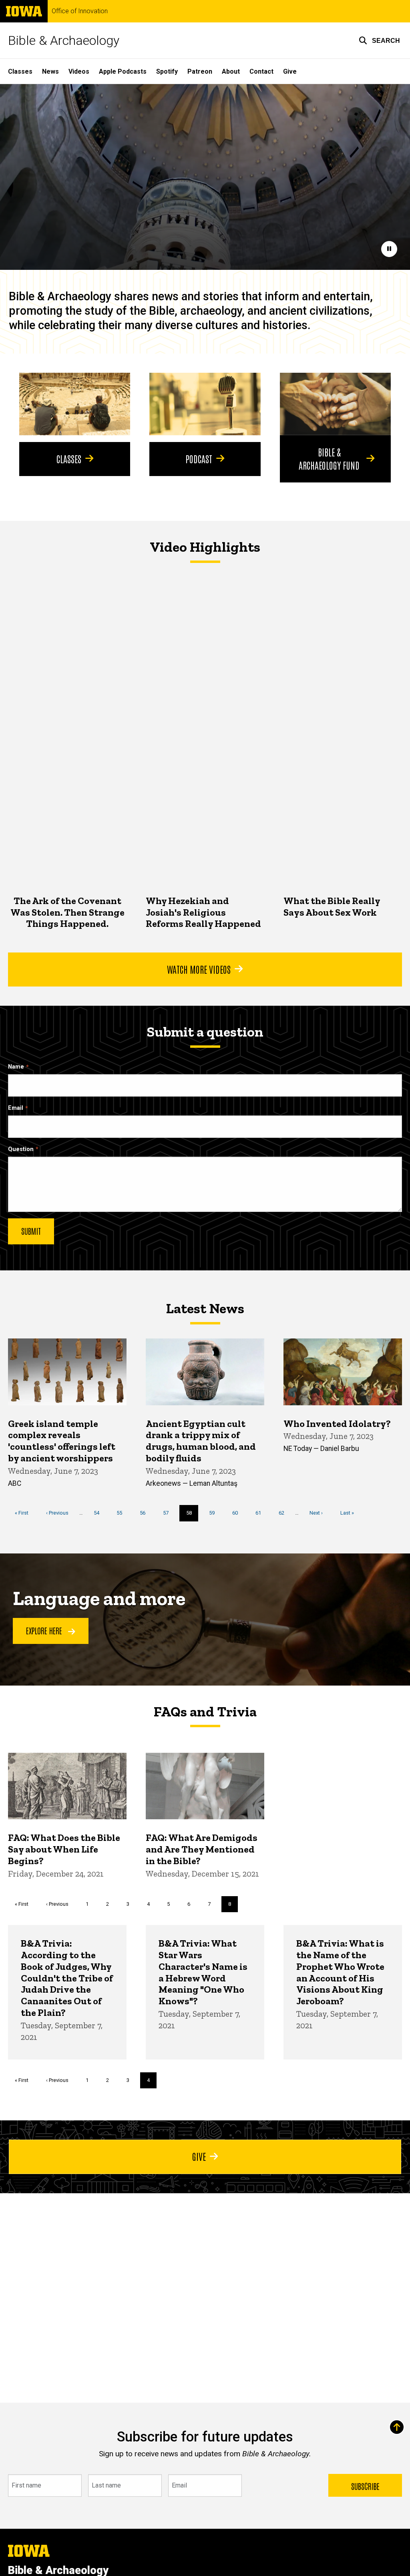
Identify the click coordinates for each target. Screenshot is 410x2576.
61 (261, 1513)
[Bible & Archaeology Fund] (335, 404)
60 (238, 1513)
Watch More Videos (199, 969)
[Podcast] (205, 404)
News (50, 71)
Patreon (200, 71)
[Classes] (75, 404)
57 (169, 1513)
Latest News (205, 1308)
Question (21, 1149)
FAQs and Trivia (205, 1712)
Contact (261, 71)
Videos (79, 71)
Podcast (199, 458)
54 (99, 1513)
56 (146, 1513)
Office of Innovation (80, 11)
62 (284, 1513)
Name (16, 1067)
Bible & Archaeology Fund (329, 458)
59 (215, 1513)
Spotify (167, 71)
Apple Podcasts (123, 71)
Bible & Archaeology (64, 40)
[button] (379, 40)
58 (192, 1515)
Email (16, 1108)
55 (122, 1513)
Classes (20, 71)
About (231, 71)
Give (290, 71)
